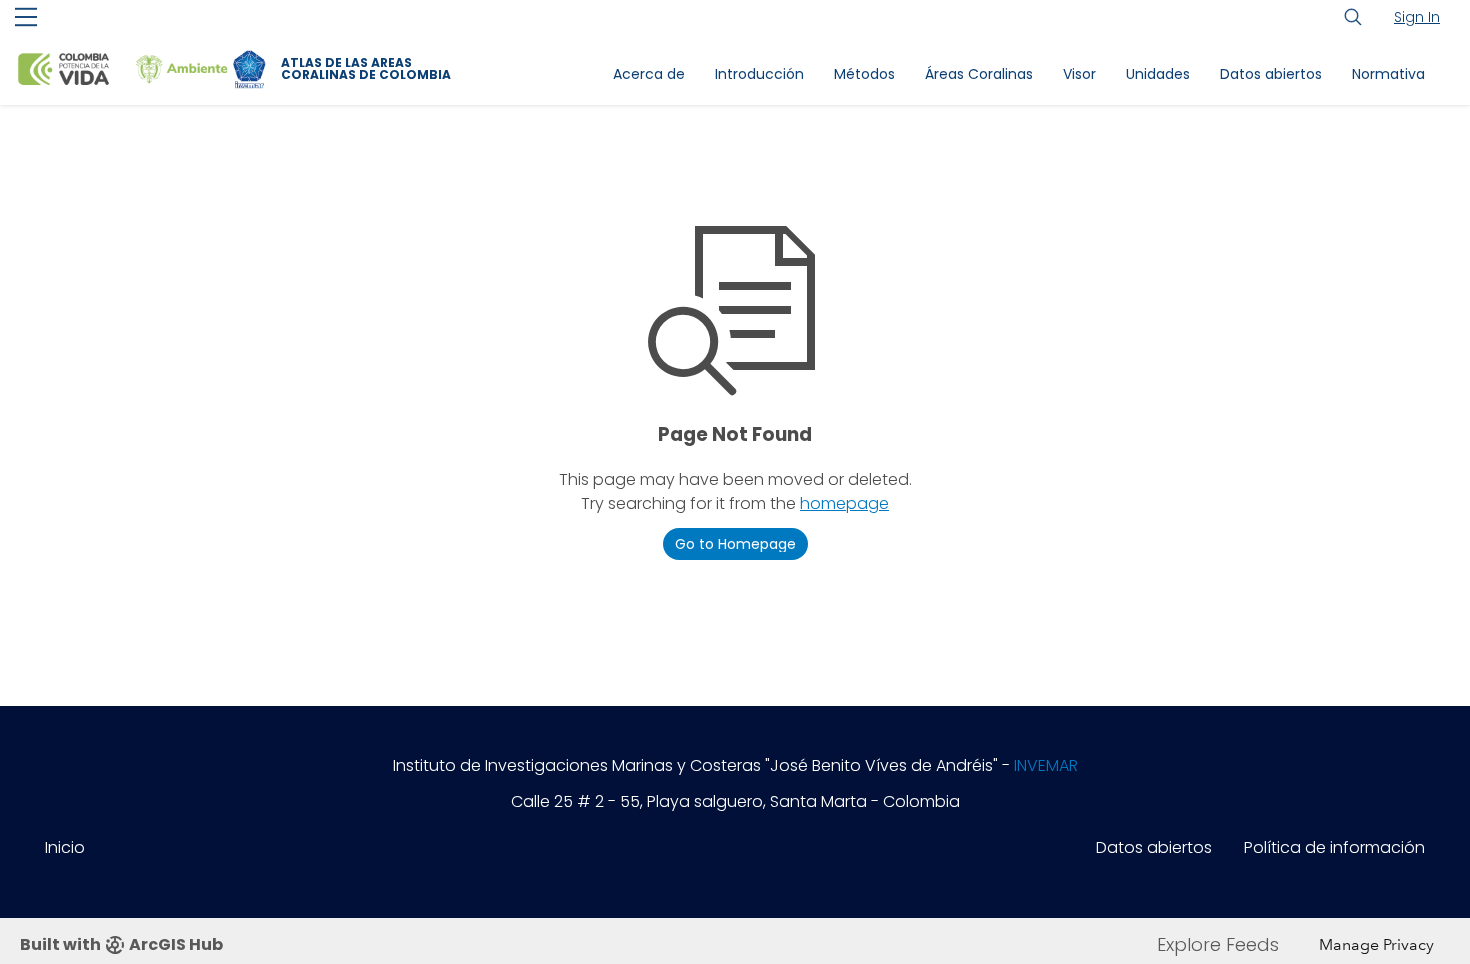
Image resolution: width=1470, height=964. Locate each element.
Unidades (1158, 74)
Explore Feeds (1218, 944)
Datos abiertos (1271, 74)
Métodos (864, 74)
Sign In (1417, 17)
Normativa (1388, 74)
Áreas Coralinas (979, 74)
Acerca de (649, 74)
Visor (1079, 74)
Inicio (65, 847)
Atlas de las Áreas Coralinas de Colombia (366, 69)
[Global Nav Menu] (26, 17)
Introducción (759, 74)
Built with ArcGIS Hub (121, 944)
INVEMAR (1046, 765)
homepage (844, 503)
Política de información (1334, 847)
